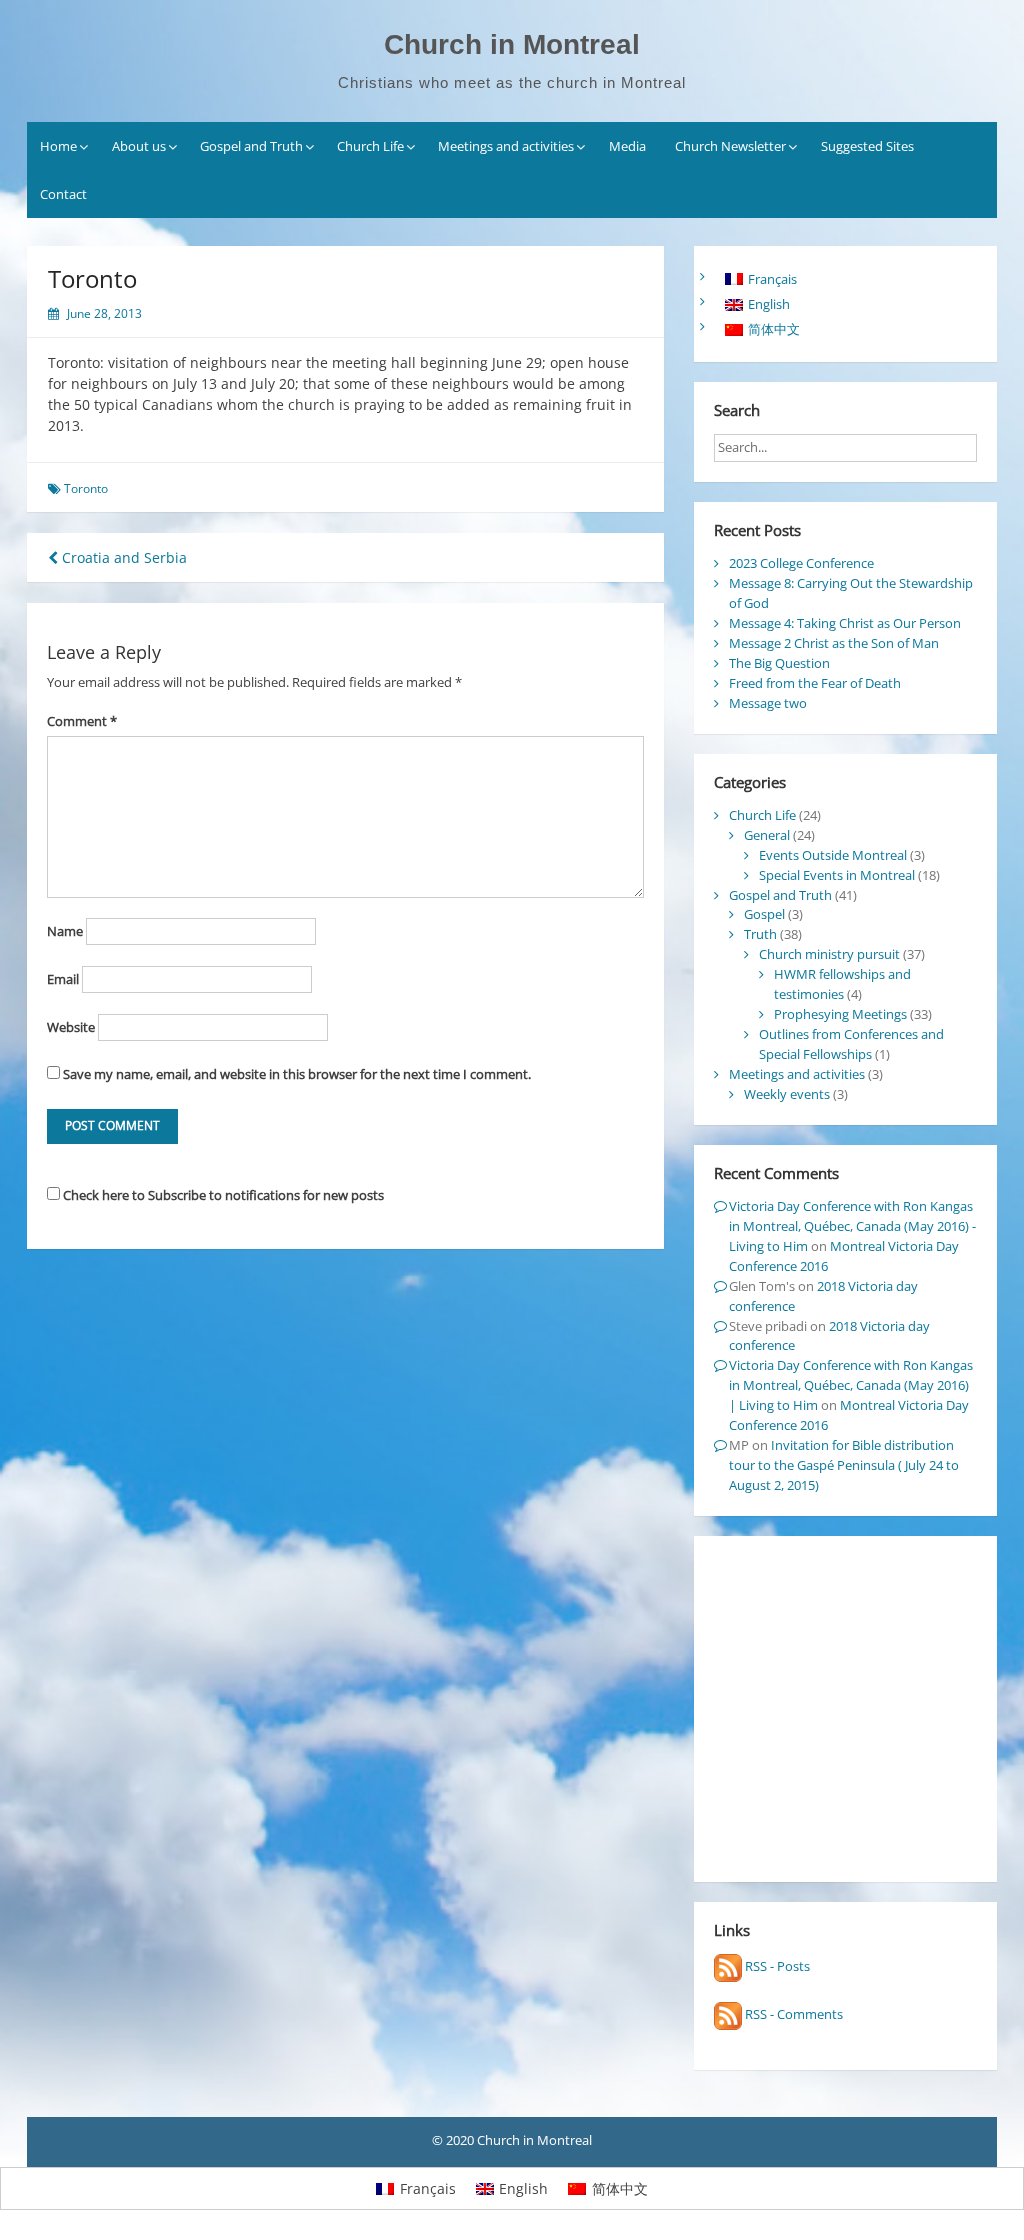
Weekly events (787, 1094)
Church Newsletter (730, 146)
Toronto (86, 488)
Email (63, 979)
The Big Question (779, 663)
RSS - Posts (776, 1966)
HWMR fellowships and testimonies (842, 984)
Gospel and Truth (251, 146)
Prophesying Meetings (840, 1014)
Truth (760, 934)
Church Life (370, 146)
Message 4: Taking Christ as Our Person (845, 623)
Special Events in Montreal (837, 875)
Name (65, 931)
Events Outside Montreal (833, 855)
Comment (82, 721)
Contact (63, 194)
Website (71, 1027)
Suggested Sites (867, 146)
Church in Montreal (512, 44)
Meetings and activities (506, 146)
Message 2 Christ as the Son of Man (834, 643)
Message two (768, 703)
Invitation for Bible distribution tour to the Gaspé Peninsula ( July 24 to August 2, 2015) (844, 1465)
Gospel (764, 914)
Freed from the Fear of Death (815, 683)
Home (58, 146)
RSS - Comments (792, 2014)
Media (627, 146)
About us (139, 146)
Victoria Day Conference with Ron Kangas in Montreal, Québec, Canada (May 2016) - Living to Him (852, 1226)
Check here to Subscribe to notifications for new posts (222, 1195)
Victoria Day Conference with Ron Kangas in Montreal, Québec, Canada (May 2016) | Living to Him (851, 1385)
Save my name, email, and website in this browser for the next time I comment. (297, 1074)
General (767, 835)
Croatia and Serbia (122, 557)
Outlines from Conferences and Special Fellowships (851, 1044)
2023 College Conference (801, 563)
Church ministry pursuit (829, 954)
